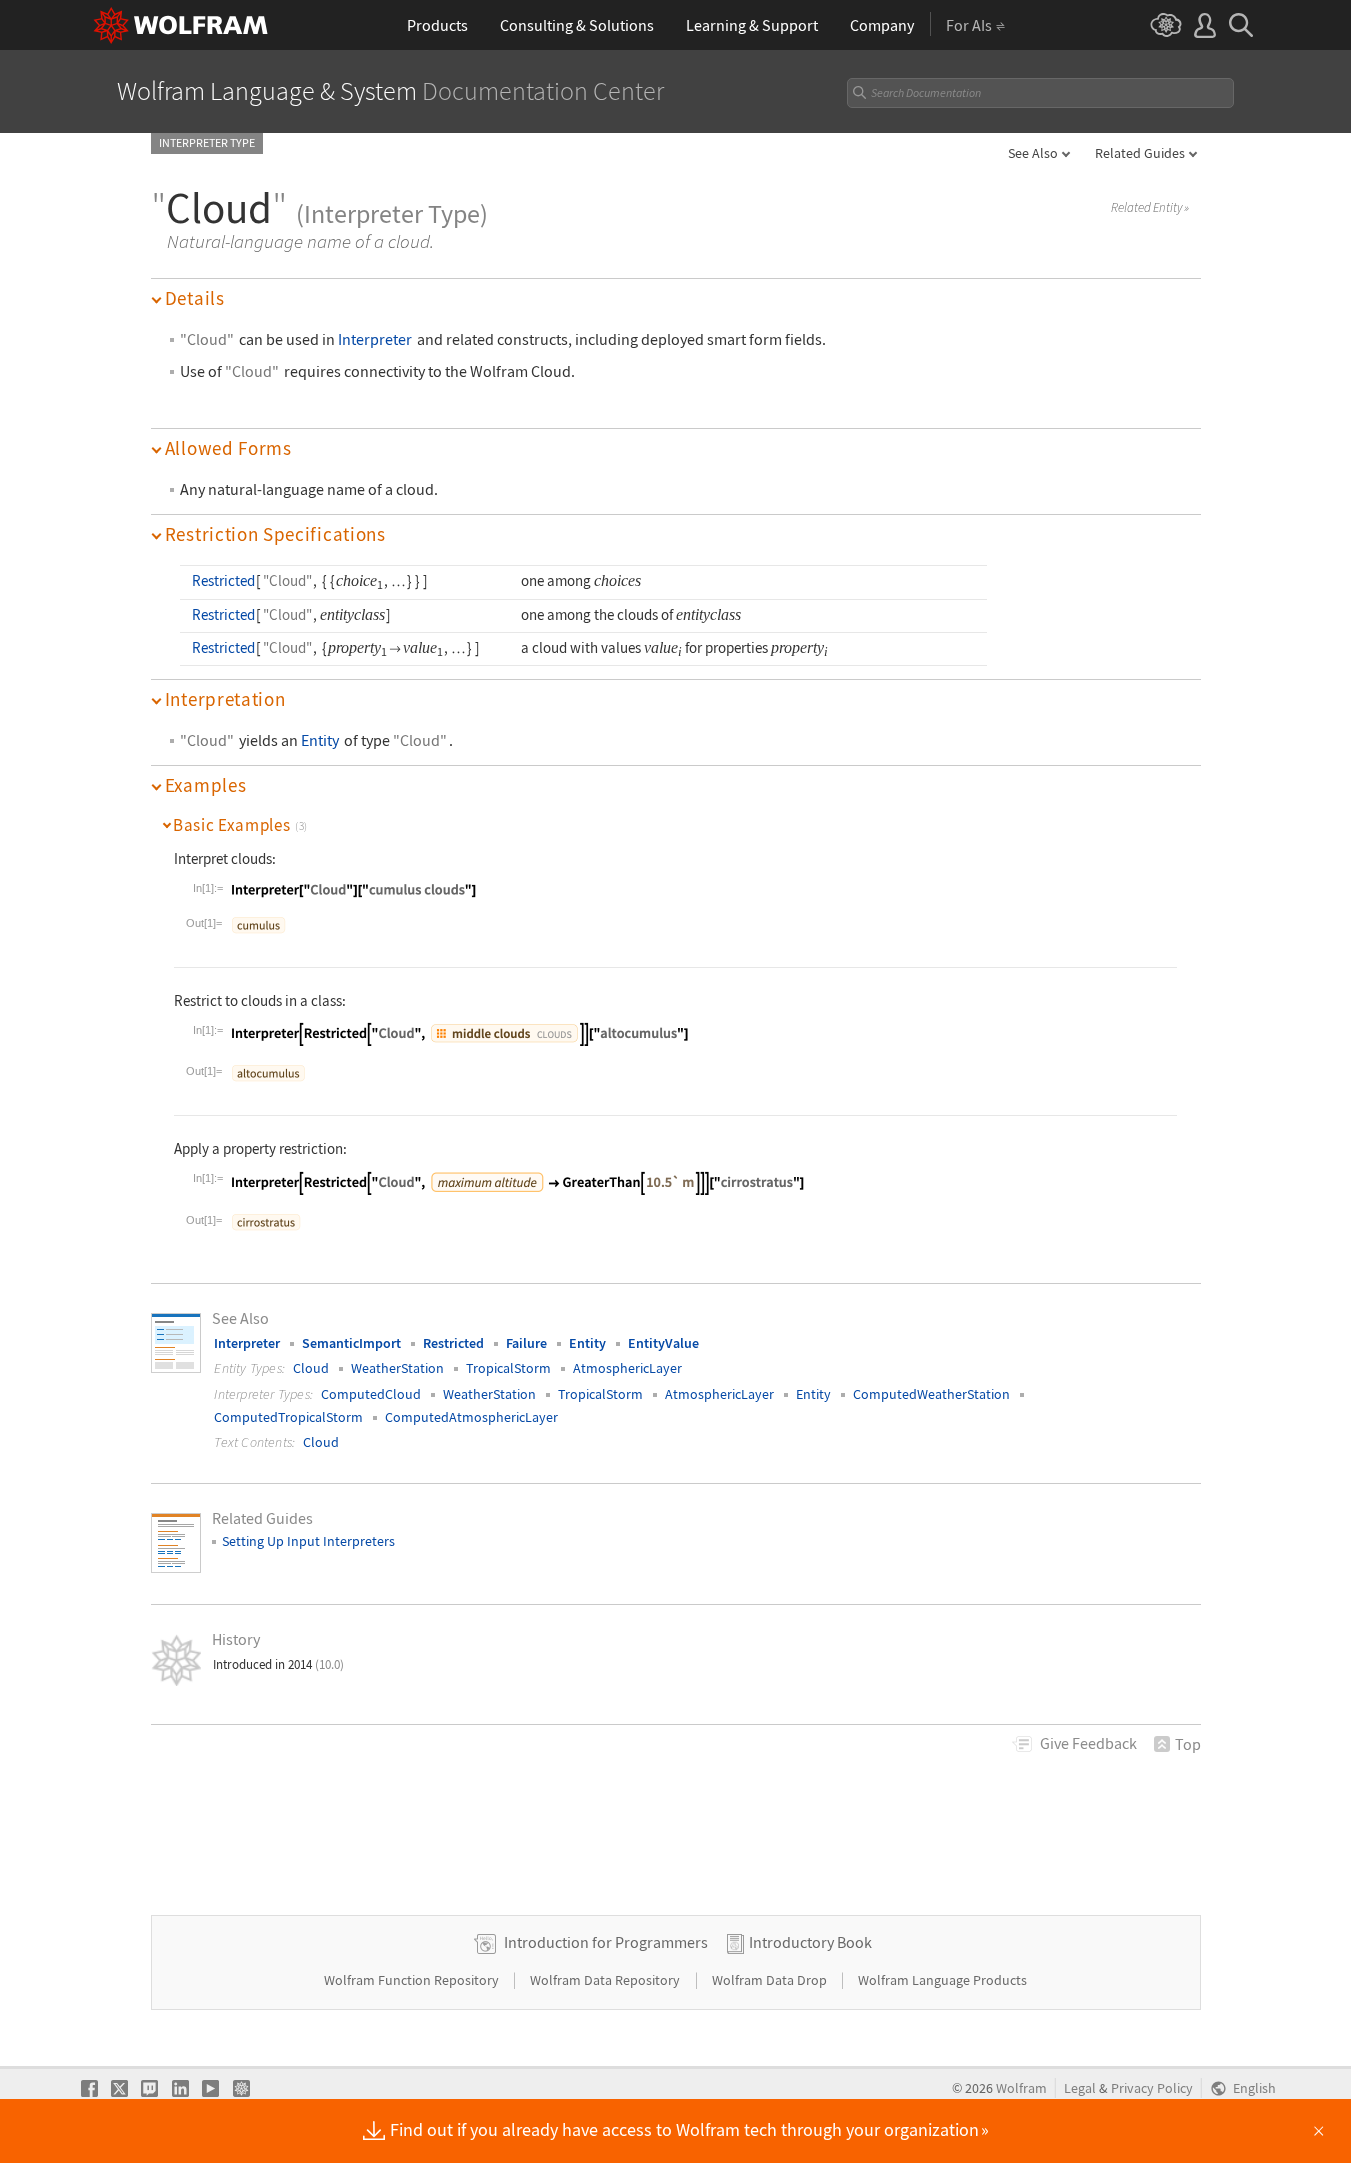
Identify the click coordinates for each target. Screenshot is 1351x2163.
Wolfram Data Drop (771, 1980)
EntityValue (663, 1343)
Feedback (1088, 1743)
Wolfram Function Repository (413, 1980)
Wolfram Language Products (942, 1980)
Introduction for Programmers (606, 1942)
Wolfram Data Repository (606, 1980)
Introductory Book (810, 1942)
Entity (320, 740)
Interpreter (375, 339)
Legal (1080, 2088)
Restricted (223, 581)
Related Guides (1140, 153)
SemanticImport (351, 1343)
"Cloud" (207, 339)
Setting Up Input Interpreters (308, 1541)
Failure (526, 1343)
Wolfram (1021, 2088)
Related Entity (1150, 208)
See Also (1033, 153)
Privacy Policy (1152, 2088)
